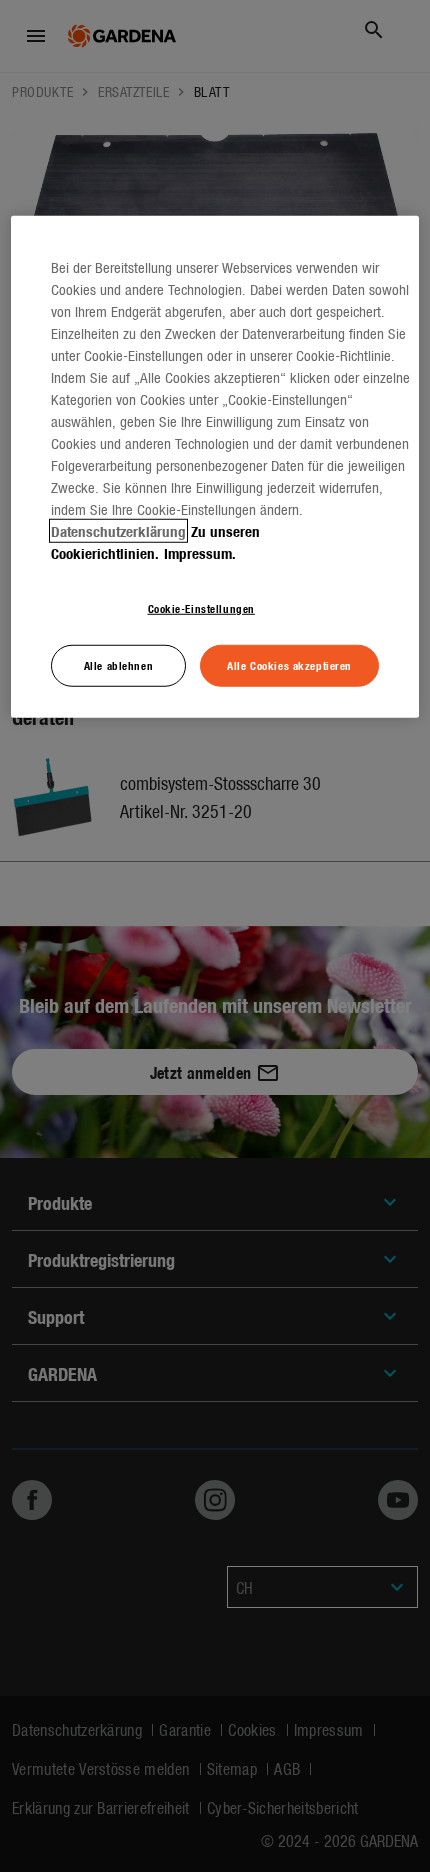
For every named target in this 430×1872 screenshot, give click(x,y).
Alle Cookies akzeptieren (289, 664)
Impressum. (200, 553)
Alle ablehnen (118, 664)
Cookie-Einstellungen (201, 608)
